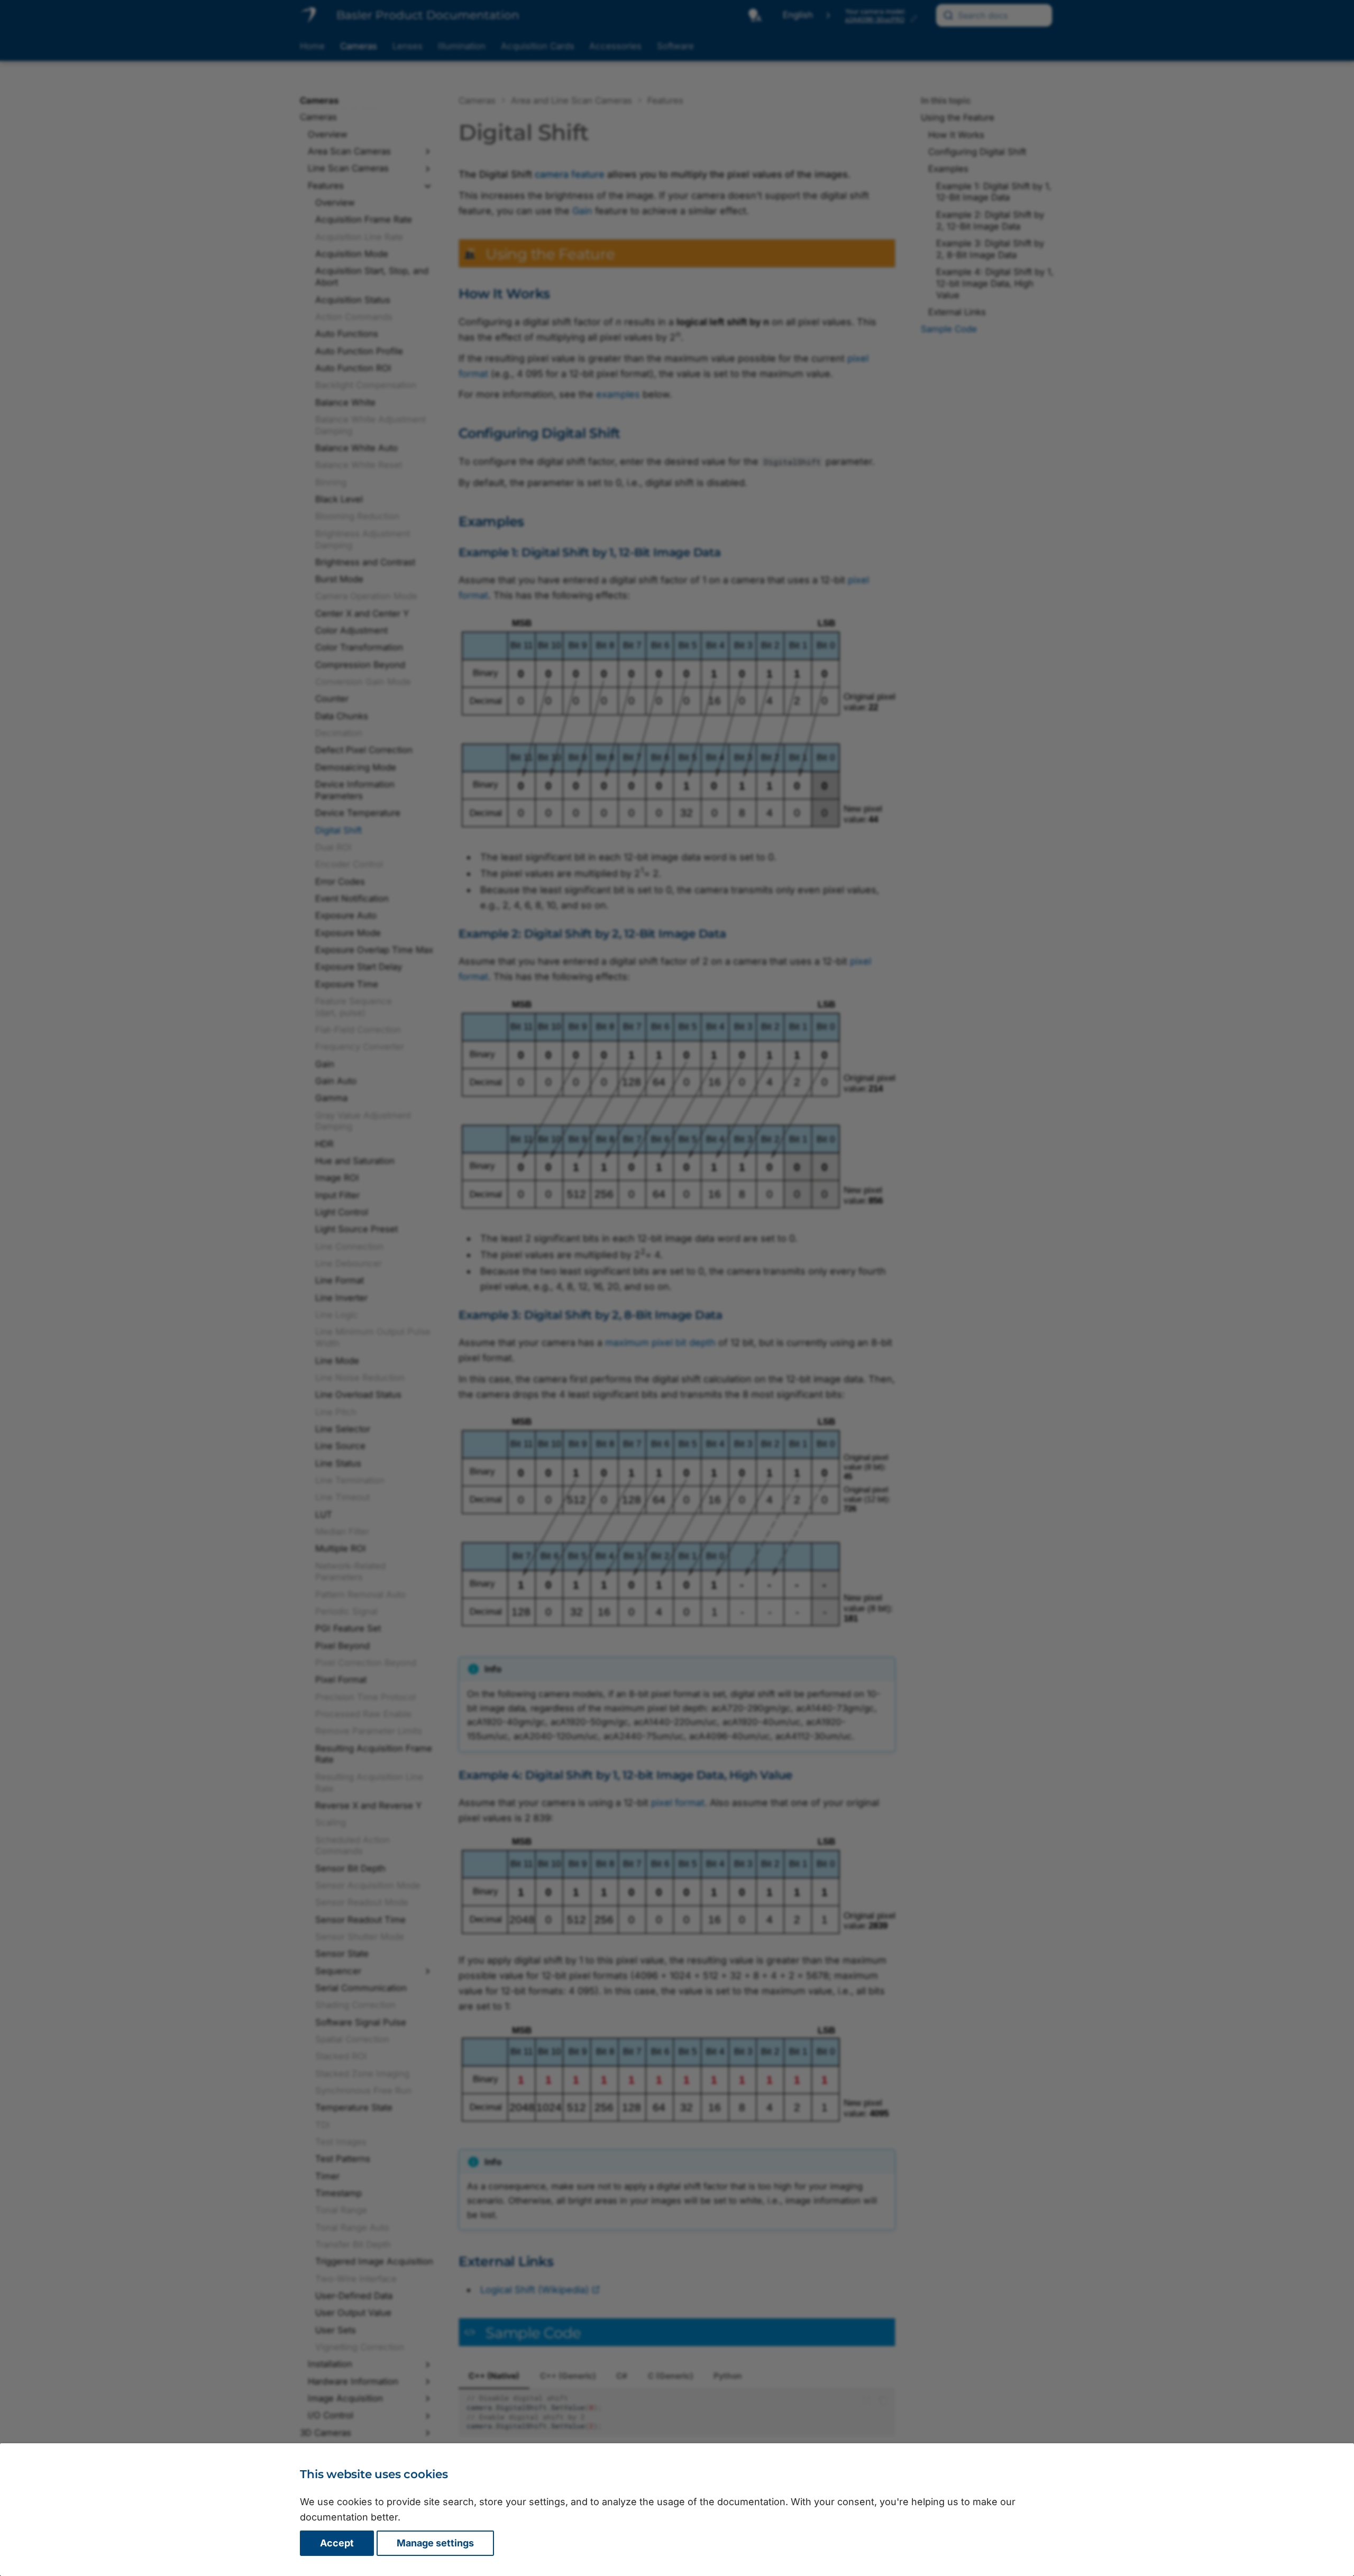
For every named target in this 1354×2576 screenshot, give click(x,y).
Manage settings (435, 2543)
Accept (337, 2543)
